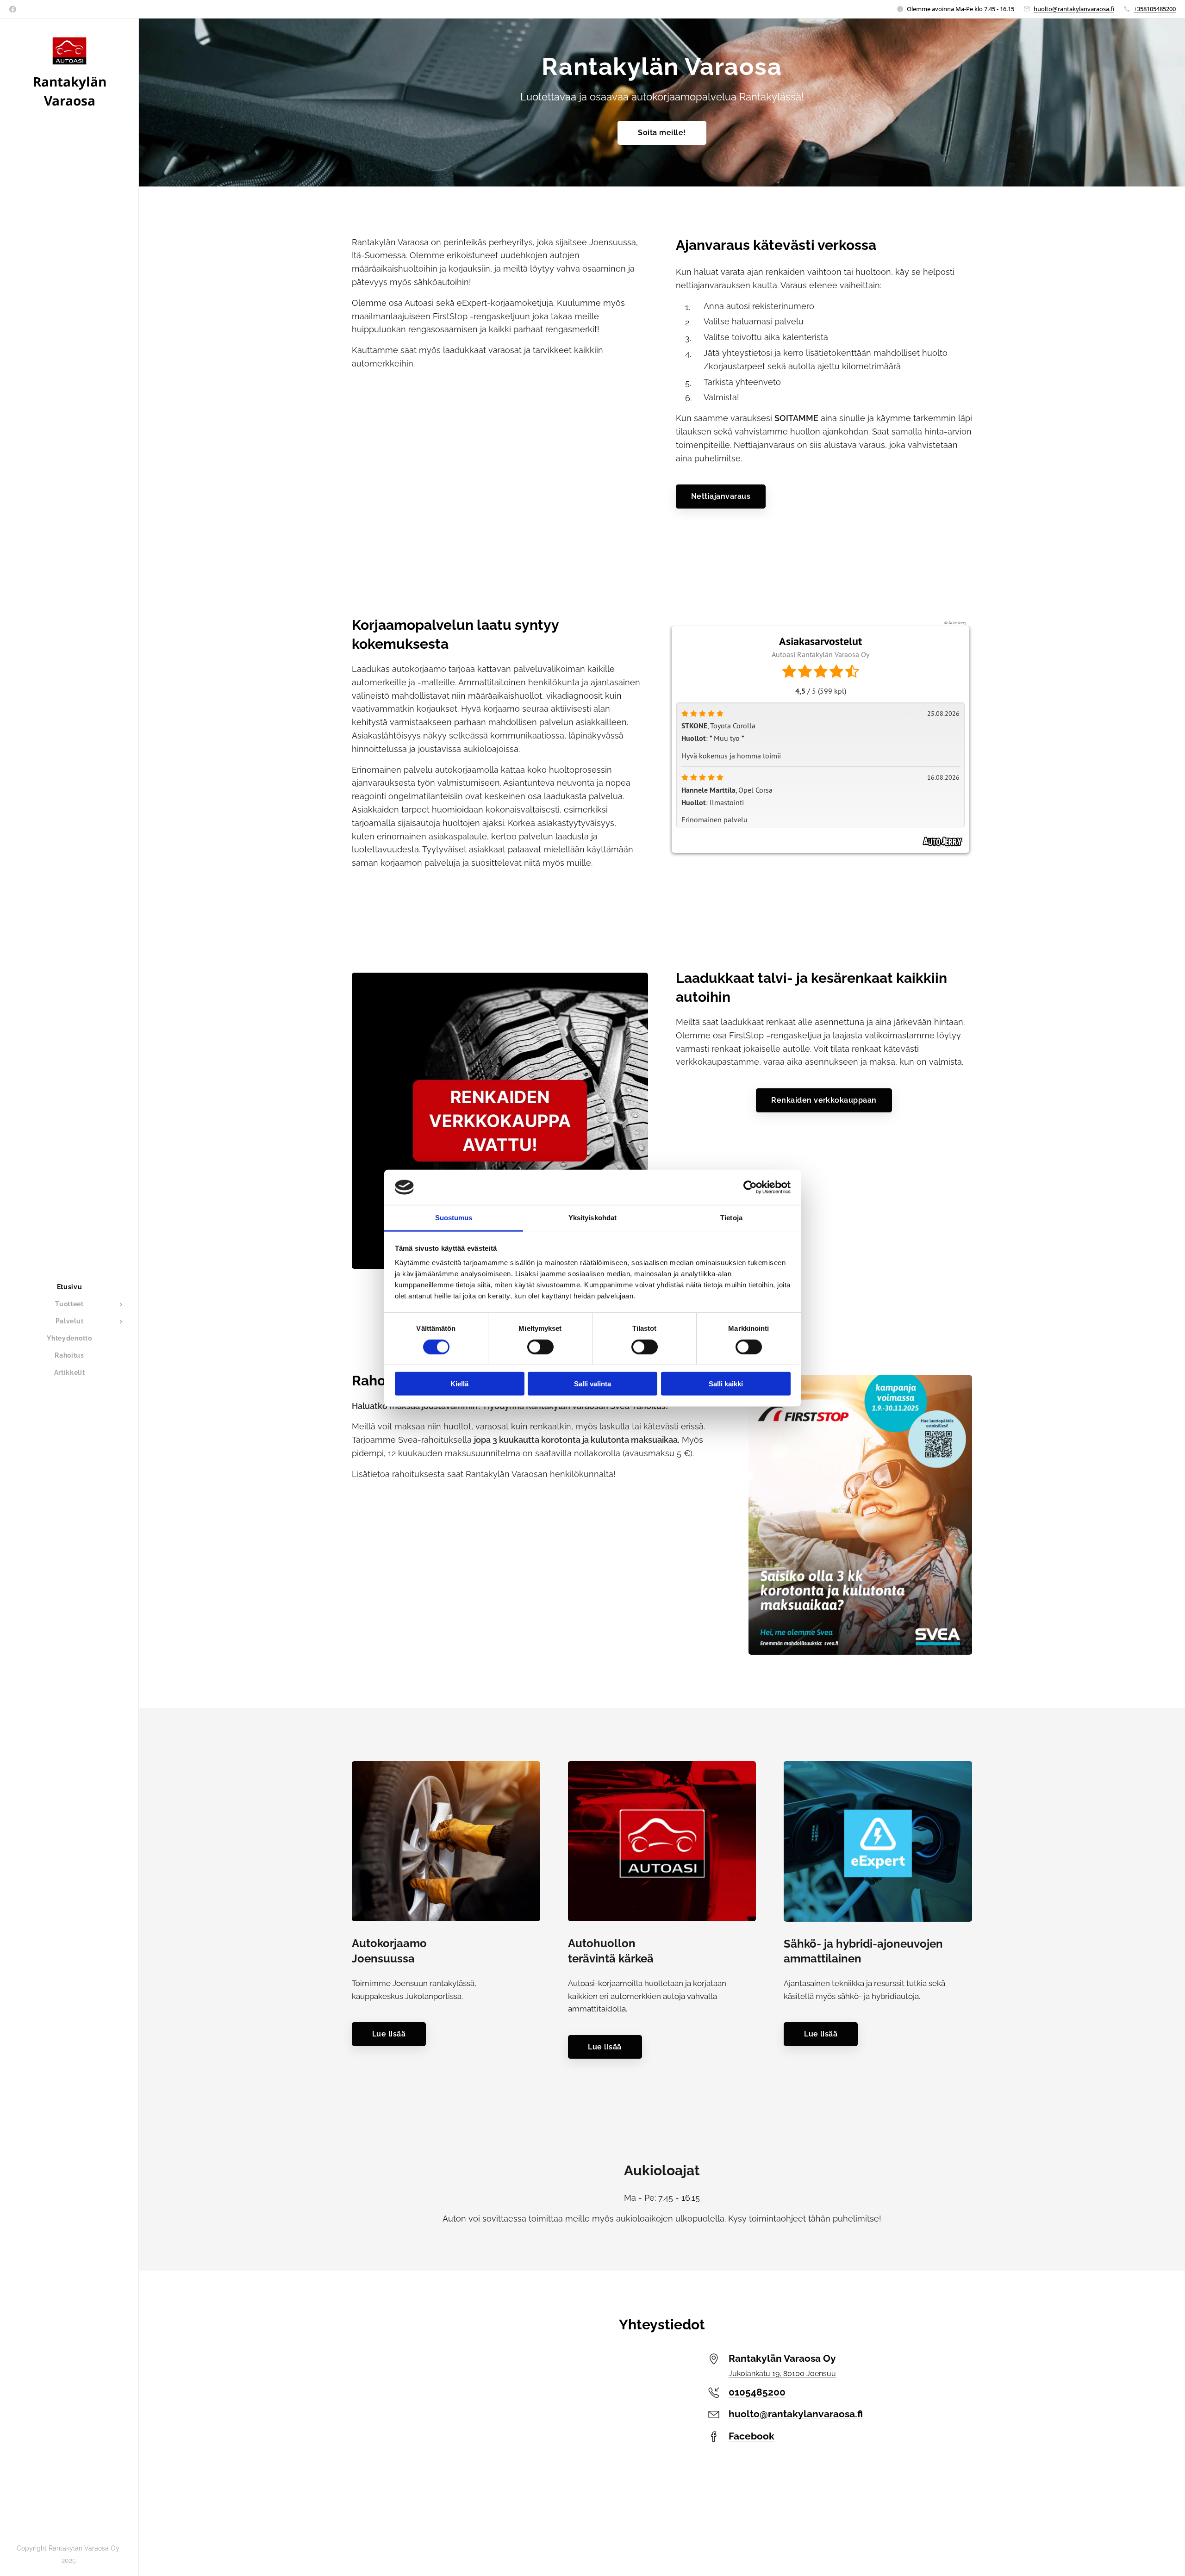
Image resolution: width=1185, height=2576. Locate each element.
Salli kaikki (726, 1384)
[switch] (540, 1347)
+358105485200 (1155, 9)
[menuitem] (69, 1287)
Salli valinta (592, 1384)
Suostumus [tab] (454, 1218)
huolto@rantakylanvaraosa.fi (1074, 9)
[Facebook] (13, 9)
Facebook (752, 2436)
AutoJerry (957, 623)
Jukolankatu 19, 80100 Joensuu (782, 2374)
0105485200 (757, 2392)
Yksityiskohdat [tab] (592, 1218)
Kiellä (459, 1384)
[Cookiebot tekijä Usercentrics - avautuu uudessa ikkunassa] (750, 1187)
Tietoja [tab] (731, 1218)
